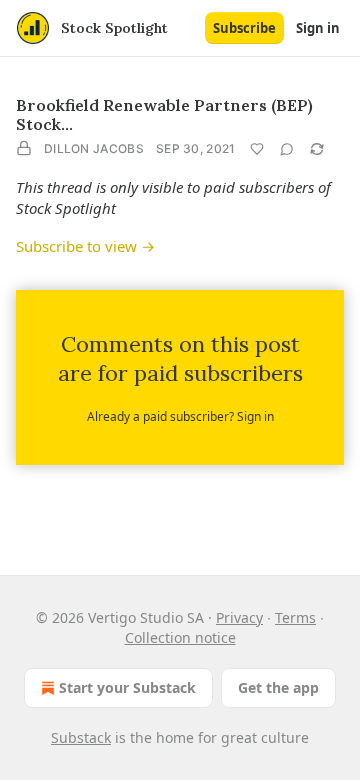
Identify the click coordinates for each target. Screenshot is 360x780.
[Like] (257, 149)
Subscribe (244, 28)
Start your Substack (127, 687)
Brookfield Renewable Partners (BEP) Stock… (164, 114)
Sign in (318, 28)
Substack (81, 737)
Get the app (278, 687)
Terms (295, 617)
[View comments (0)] (287, 149)
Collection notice (180, 637)
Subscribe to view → (85, 246)
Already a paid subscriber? (180, 416)
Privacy (239, 617)
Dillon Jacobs (94, 148)
